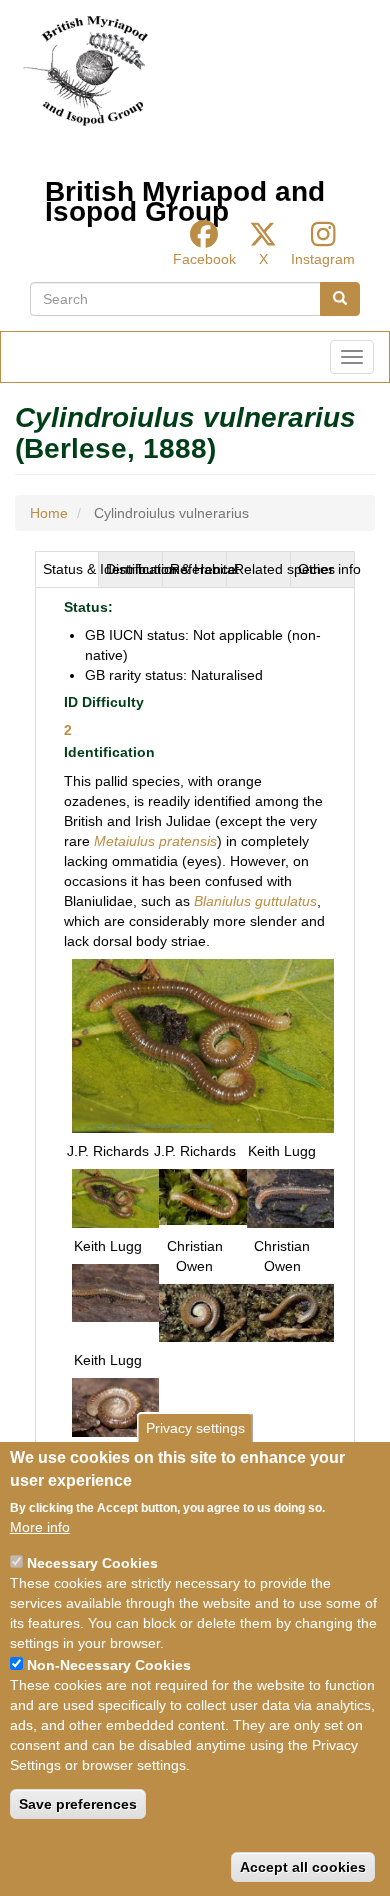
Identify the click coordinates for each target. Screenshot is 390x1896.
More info (40, 1527)
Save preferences (78, 1804)
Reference (198, 569)
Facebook (204, 259)
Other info (326, 569)
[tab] (67, 569)
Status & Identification (71, 569)
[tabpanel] (195, 1023)
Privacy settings (195, 1428)
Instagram (323, 259)
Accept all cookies (303, 1867)
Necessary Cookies (92, 1563)
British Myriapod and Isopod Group (185, 196)
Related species (262, 569)
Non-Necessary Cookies (109, 1665)
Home (49, 513)
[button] (203, 1045)
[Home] (85, 71)
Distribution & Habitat (134, 569)
